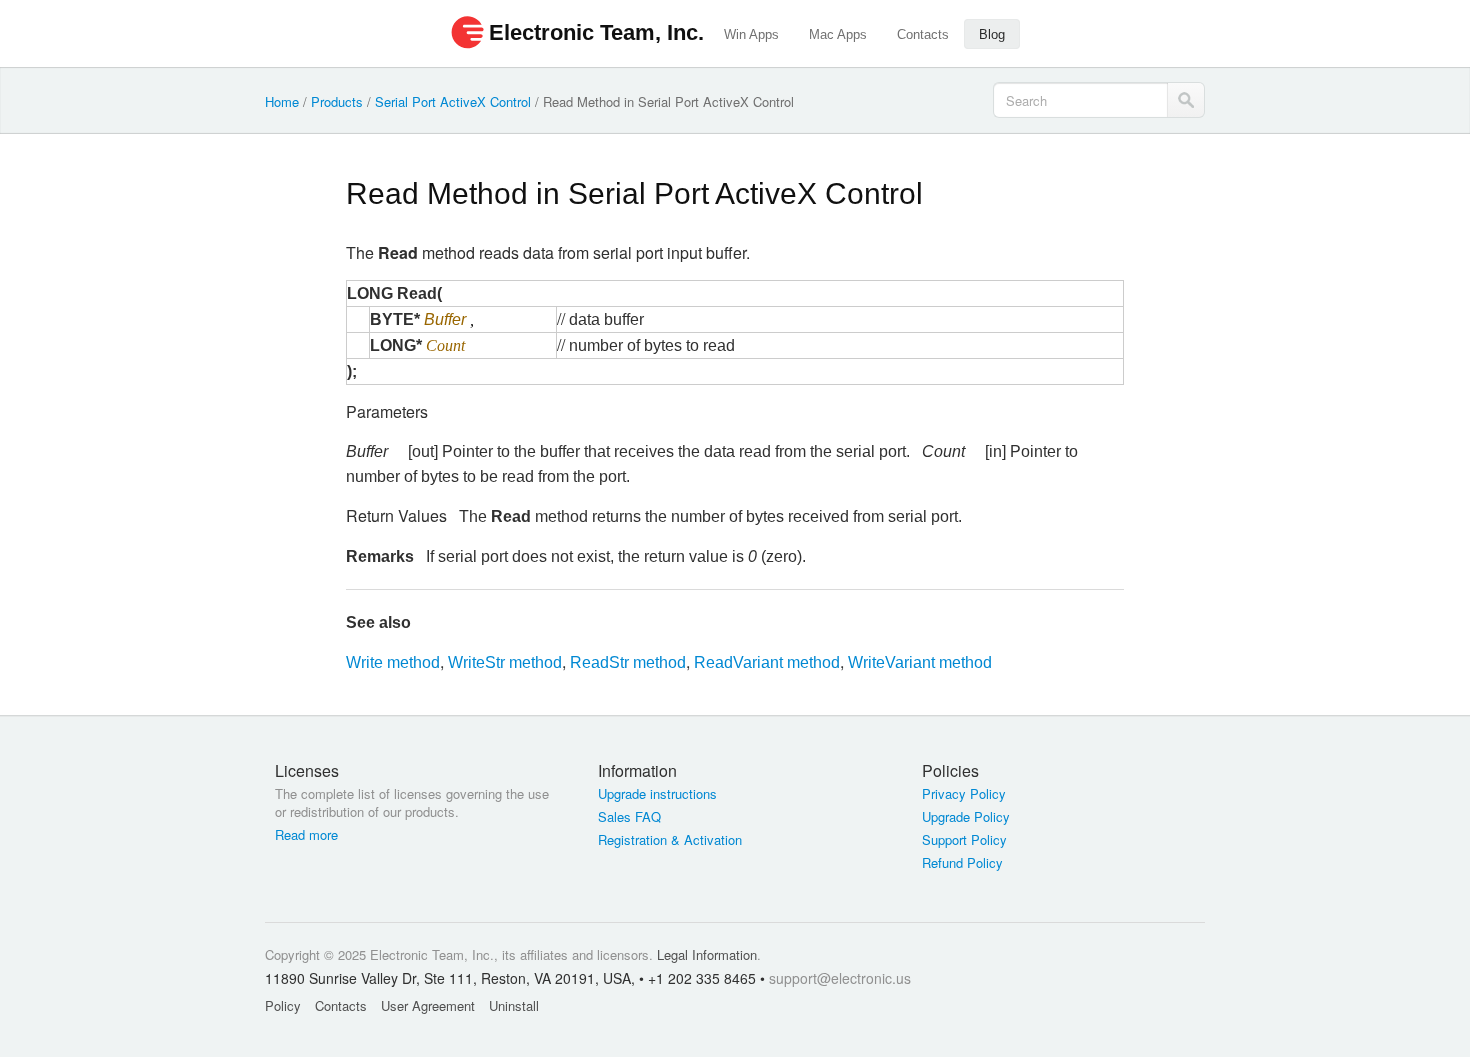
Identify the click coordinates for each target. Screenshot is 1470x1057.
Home (282, 101)
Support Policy (964, 840)
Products (337, 101)
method (393, 662)
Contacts (923, 34)
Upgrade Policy (966, 817)
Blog (992, 34)
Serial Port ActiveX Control (453, 101)
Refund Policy (962, 863)
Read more (306, 835)
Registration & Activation (670, 840)
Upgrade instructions (657, 794)
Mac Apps (838, 34)
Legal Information (707, 954)
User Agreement (428, 1005)
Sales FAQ (629, 817)
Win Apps (751, 34)
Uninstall (514, 1005)
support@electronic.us (840, 978)
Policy (283, 1005)
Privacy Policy (964, 794)
